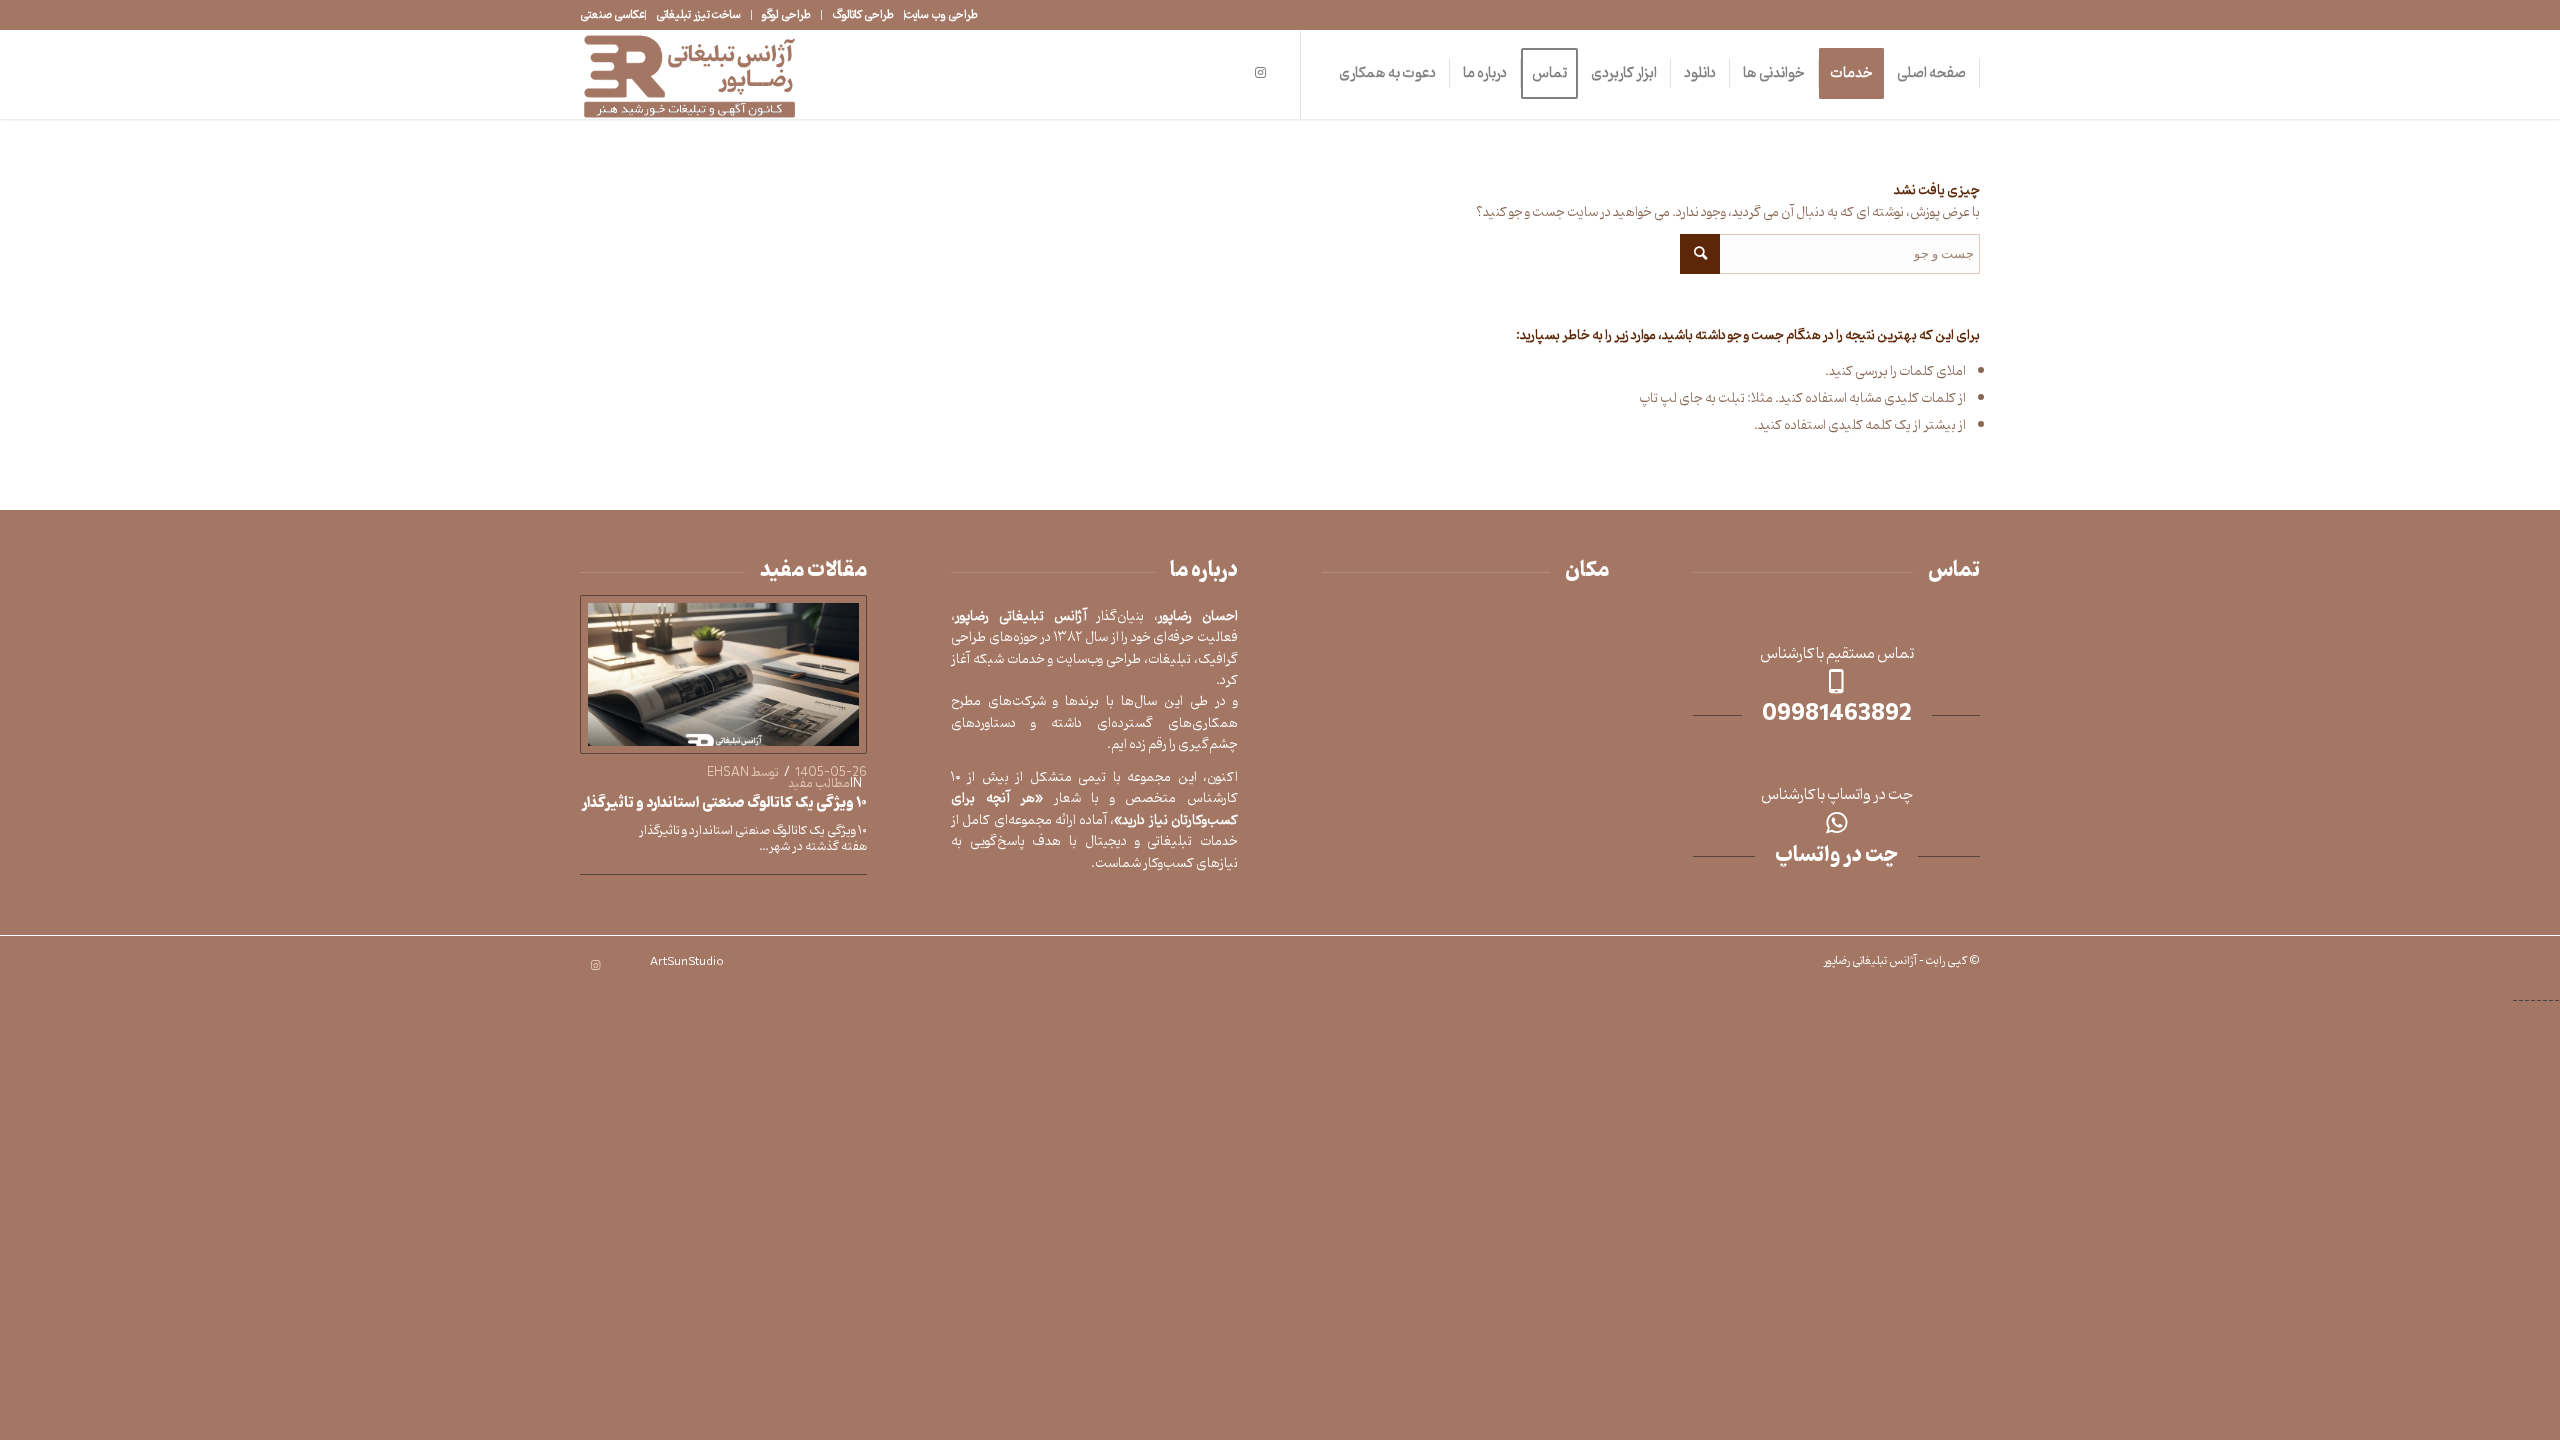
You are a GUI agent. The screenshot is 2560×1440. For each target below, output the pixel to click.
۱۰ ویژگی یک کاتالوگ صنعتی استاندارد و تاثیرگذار (724, 803)
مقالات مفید (813, 571)
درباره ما (1204, 571)
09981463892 (1837, 715)
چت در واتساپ (1836, 856)
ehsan (728, 772)
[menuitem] (941, 15)
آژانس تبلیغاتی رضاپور (1870, 961)
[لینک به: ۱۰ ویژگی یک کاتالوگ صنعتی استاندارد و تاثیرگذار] (723, 674)
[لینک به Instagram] (1260, 73)
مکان (1587, 571)
